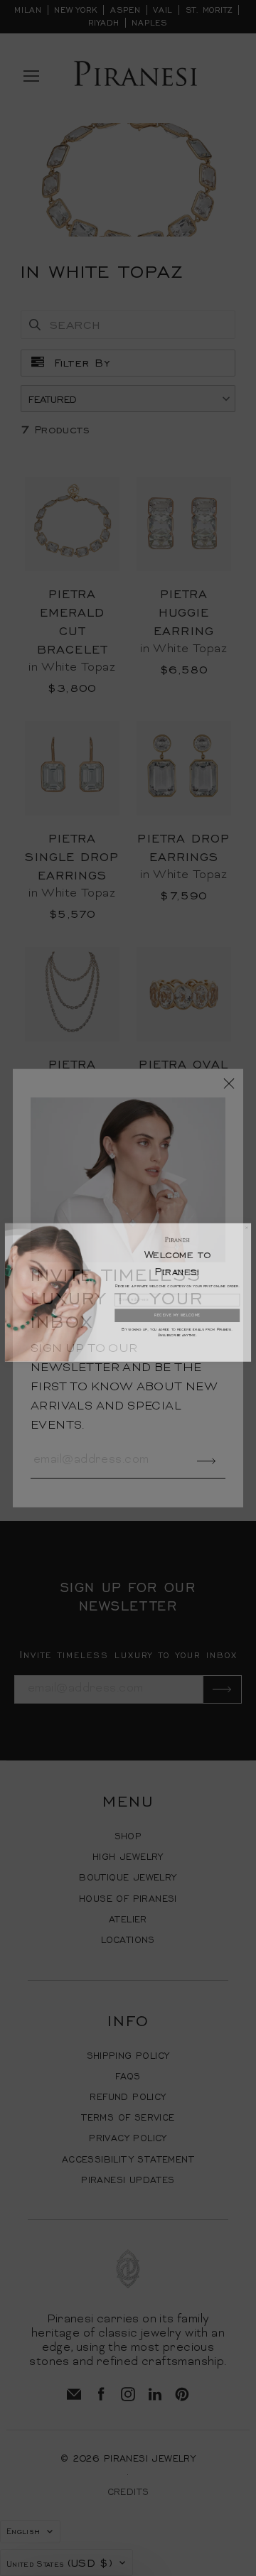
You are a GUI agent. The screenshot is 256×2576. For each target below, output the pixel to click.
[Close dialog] (246, 1223)
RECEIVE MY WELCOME (177, 1311)
